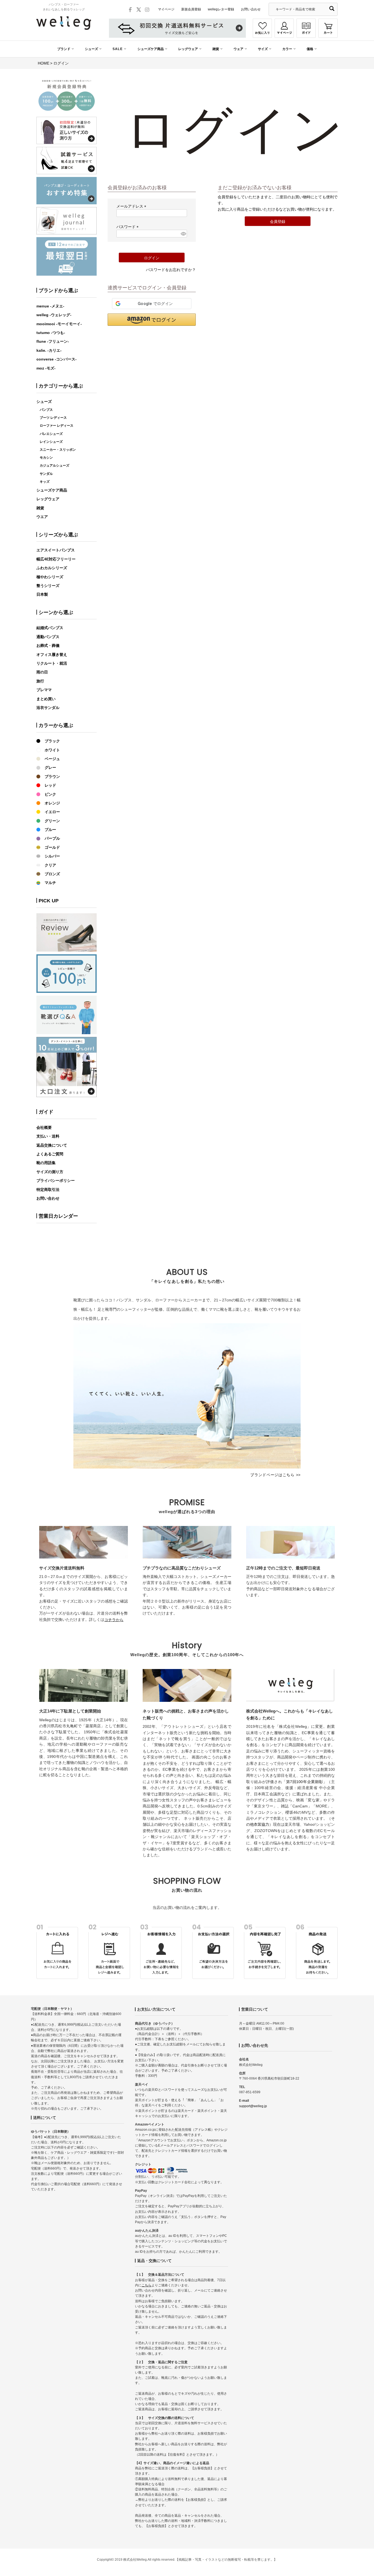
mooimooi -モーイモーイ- (59, 324)
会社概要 (44, 1127)
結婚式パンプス (50, 628)
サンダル (46, 474)
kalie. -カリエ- (49, 350)
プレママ (44, 690)
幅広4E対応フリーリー (56, 559)
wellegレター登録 (221, 9)
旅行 (40, 681)
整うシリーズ (48, 586)
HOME (44, 63)
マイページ (166, 9)
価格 (310, 49)
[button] (152, 320)
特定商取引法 (48, 1190)
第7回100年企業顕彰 (305, 1782)
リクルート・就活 (52, 663)
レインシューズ (51, 442)
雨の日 (42, 672)
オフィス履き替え (52, 655)
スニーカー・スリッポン (58, 450)
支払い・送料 (48, 1136)
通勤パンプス (48, 637)
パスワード (128, 227)
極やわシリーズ (50, 577)
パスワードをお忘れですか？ (171, 270)
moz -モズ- (46, 368)
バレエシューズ (51, 434)
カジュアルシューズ (54, 466)
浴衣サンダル (48, 708)
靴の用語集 (46, 1163)
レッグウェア (188, 49)
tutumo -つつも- (51, 333)
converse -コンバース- (57, 359)
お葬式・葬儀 (48, 646)
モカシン (46, 458)
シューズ (91, 49)
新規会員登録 (191, 9)
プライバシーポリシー (56, 1181)
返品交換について (52, 1145)
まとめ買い (46, 699)
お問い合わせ (251, 9)
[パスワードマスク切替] (183, 234)
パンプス (46, 410)
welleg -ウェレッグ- (54, 315)
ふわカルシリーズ (52, 568)
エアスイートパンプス (56, 550)
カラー (287, 49)
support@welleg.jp (253, 2106)
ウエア (42, 517)
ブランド (64, 49)
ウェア (238, 49)
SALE (118, 49)
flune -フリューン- (53, 341)
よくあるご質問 (50, 1154)
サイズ (263, 49)
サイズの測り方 (50, 1172)
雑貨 (216, 49)
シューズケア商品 (151, 49)
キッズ (45, 482)
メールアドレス (132, 206)
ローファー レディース (57, 426)
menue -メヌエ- (50, 306)
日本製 (42, 594)
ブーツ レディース (53, 418)
